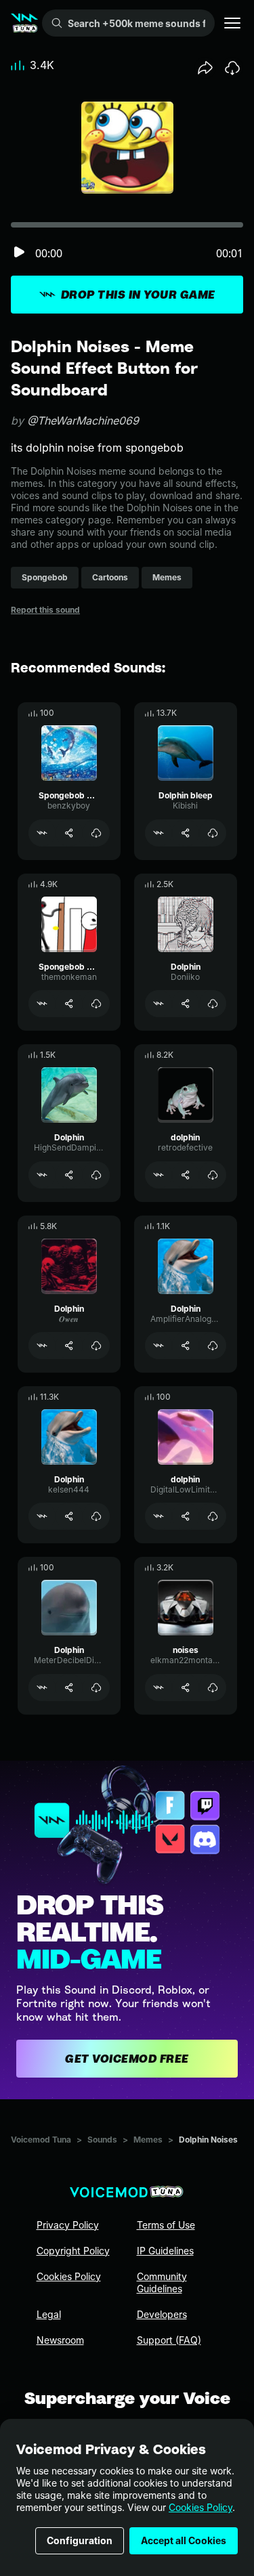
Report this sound (45, 610)
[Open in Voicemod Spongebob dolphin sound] (42, 1004)
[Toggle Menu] (232, 23)
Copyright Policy (73, 2251)
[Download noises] (213, 1688)
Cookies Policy (200, 2507)
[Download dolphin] (213, 1175)
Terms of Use (166, 2225)
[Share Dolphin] (186, 1004)
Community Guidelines (162, 2282)
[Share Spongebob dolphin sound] (69, 1004)
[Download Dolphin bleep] (213, 833)
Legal (49, 2314)
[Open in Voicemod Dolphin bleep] (158, 833)
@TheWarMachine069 (83, 421)
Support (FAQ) (169, 2340)
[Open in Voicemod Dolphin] (158, 1004)
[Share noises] (186, 1688)
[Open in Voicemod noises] (158, 1688)
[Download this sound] (232, 68)
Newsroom (60, 2340)
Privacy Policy (68, 2225)
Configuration (80, 2540)
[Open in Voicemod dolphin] (158, 1175)
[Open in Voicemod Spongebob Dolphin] (42, 833)
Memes (148, 2140)
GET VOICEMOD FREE (127, 2059)
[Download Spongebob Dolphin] (96, 833)
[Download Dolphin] (213, 1004)
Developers (162, 2314)
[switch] (19, 253)
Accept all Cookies (184, 2540)
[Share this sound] (205, 68)
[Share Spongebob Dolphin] (69, 833)
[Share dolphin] (186, 1175)
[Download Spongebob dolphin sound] (96, 1004)
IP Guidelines (165, 2251)
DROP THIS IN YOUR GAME (138, 295)
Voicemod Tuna (41, 2140)
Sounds (102, 2140)
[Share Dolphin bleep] (186, 833)
